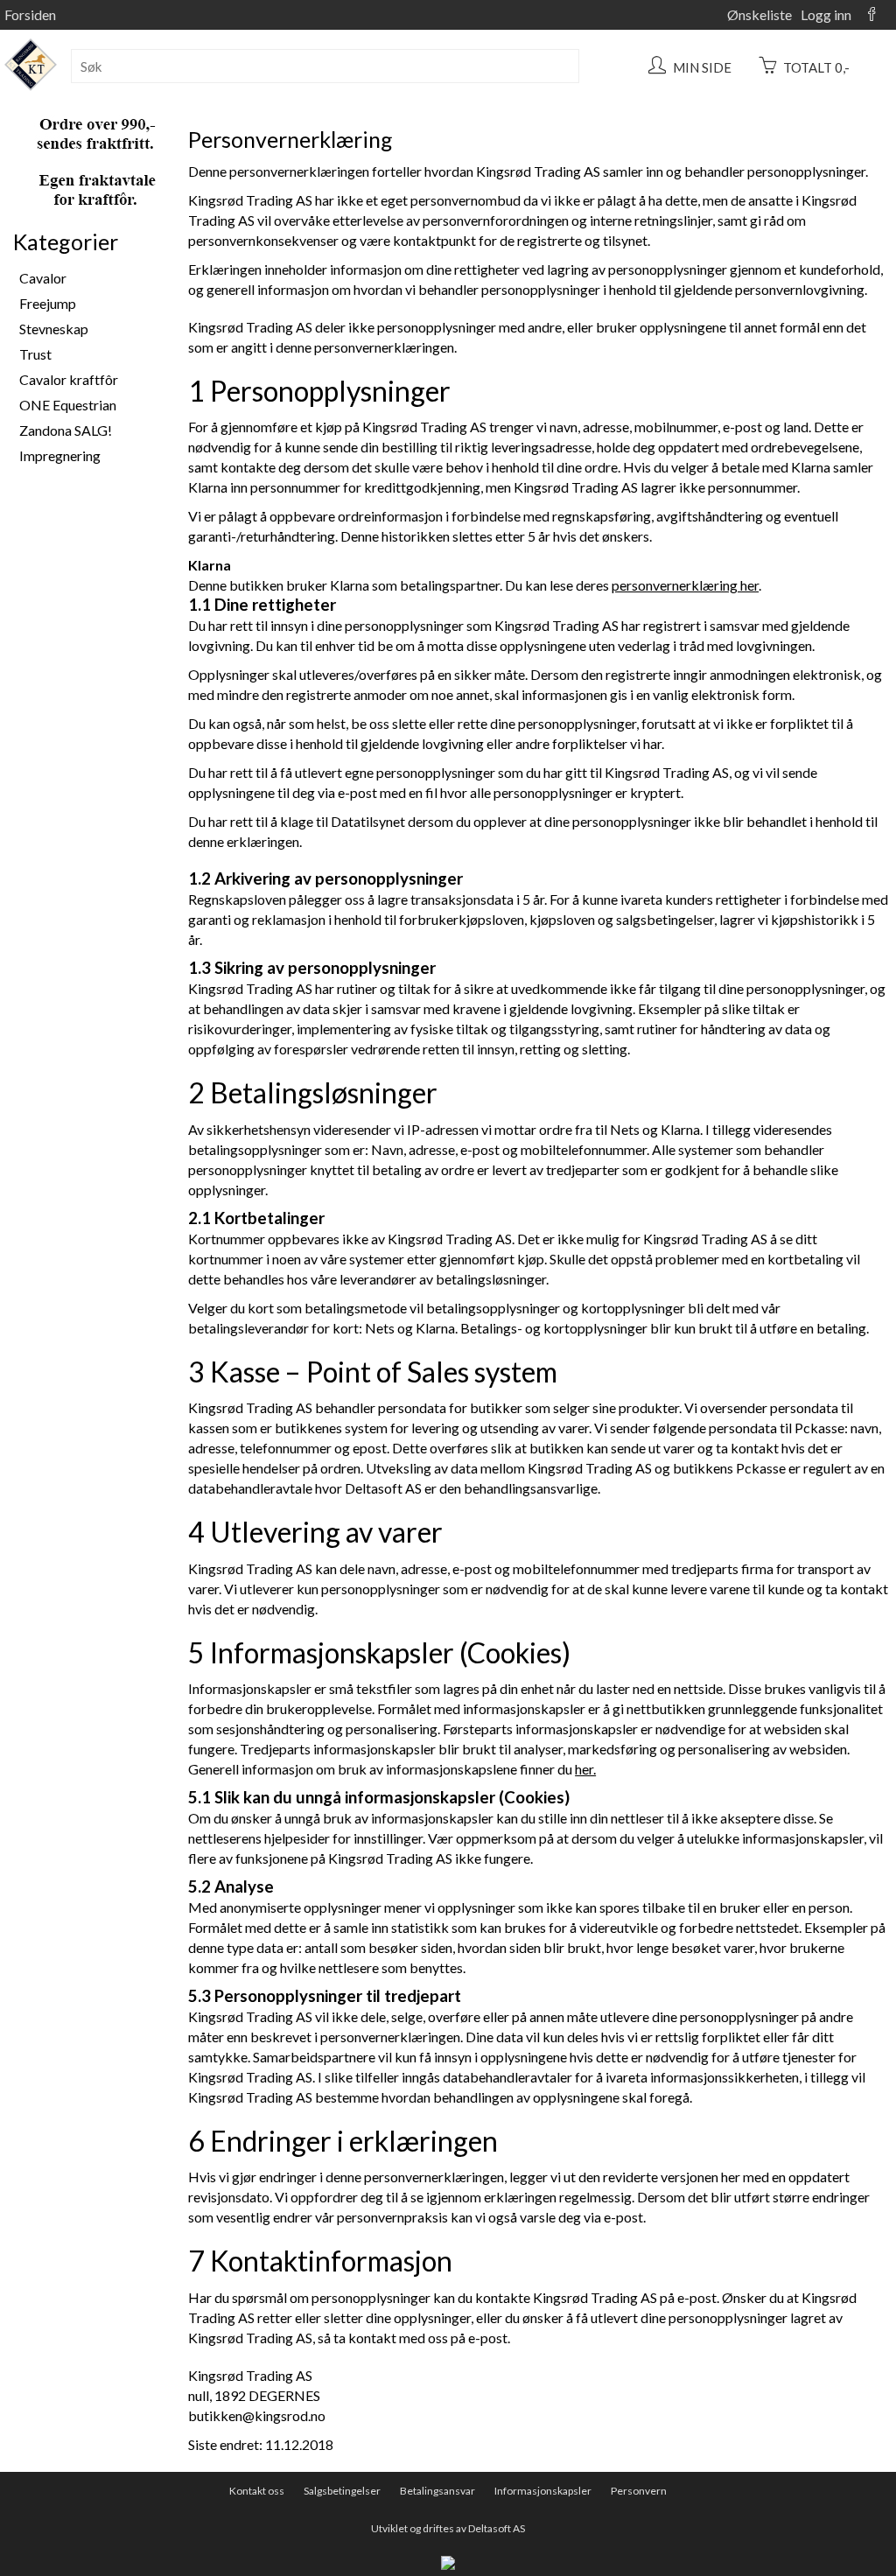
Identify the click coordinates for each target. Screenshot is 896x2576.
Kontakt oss (257, 2491)
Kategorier (66, 241)
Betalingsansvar (437, 2491)
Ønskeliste (759, 14)
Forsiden (30, 14)
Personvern (639, 2491)
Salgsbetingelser (342, 2491)
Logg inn (826, 14)
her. (585, 1769)
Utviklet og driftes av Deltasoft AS (448, 2528)
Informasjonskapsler (543, 2491)
